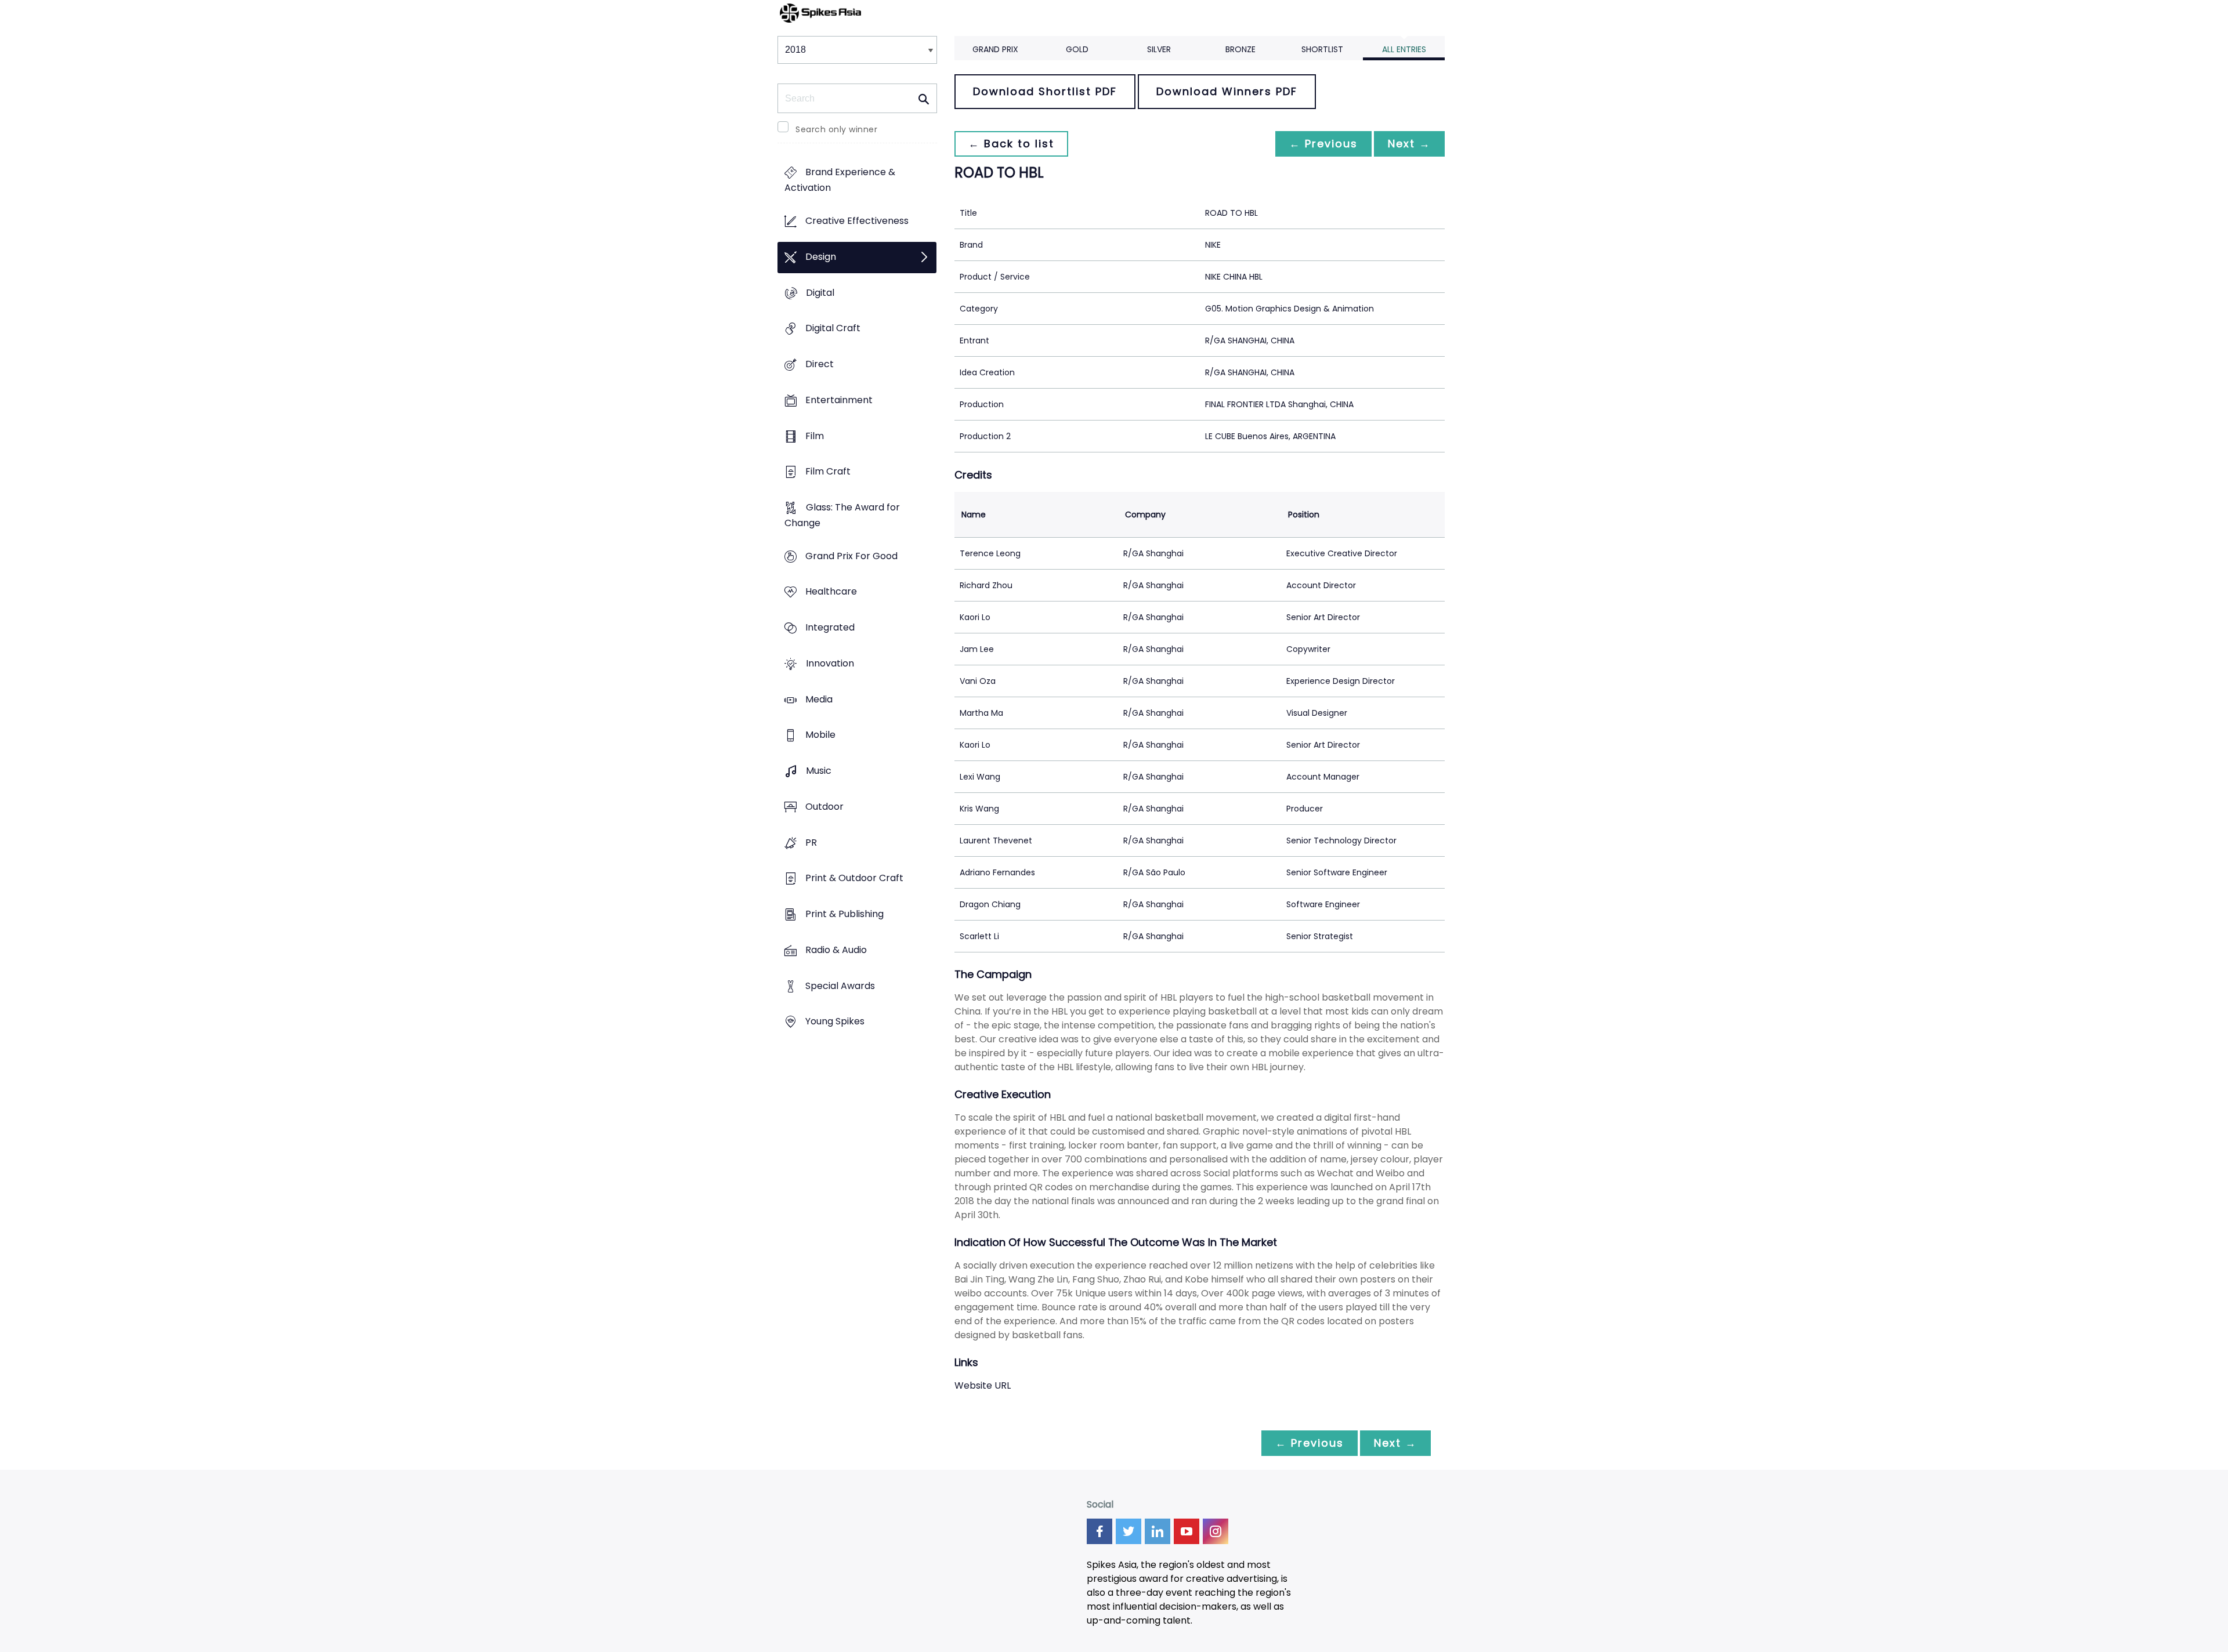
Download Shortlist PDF (1045, 91)
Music (819, 771)
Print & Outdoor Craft (854, 878)
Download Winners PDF (1227, 91)
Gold (1077, 49)
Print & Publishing (844, 914)
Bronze (1240, 49)
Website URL (983, 1385)
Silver (1159, 49)
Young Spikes (835, 1022)
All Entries (1404, 49)
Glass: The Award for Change (842, 515)
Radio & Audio (836, 950)
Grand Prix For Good (851, 556)
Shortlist (1322, 49)
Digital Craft (833, 329)
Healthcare (831, 592)
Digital (820, 293)
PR (811, 843)
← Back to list (1011, 144)
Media (819, 699)
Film (815, 436)
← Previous (1323, 144)
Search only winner (836, 129)
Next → (1409, 144)
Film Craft (828, 472)
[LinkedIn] (1158, 1531)
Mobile (820, 735)
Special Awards (840, 986)
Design (821, 257)
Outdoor (824, 807)
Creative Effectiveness (857, 221)
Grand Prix (995, 49)
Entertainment (839, 400)
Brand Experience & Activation (840, 180)
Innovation (830, 663)
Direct (820, 364)
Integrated (830, 628)
